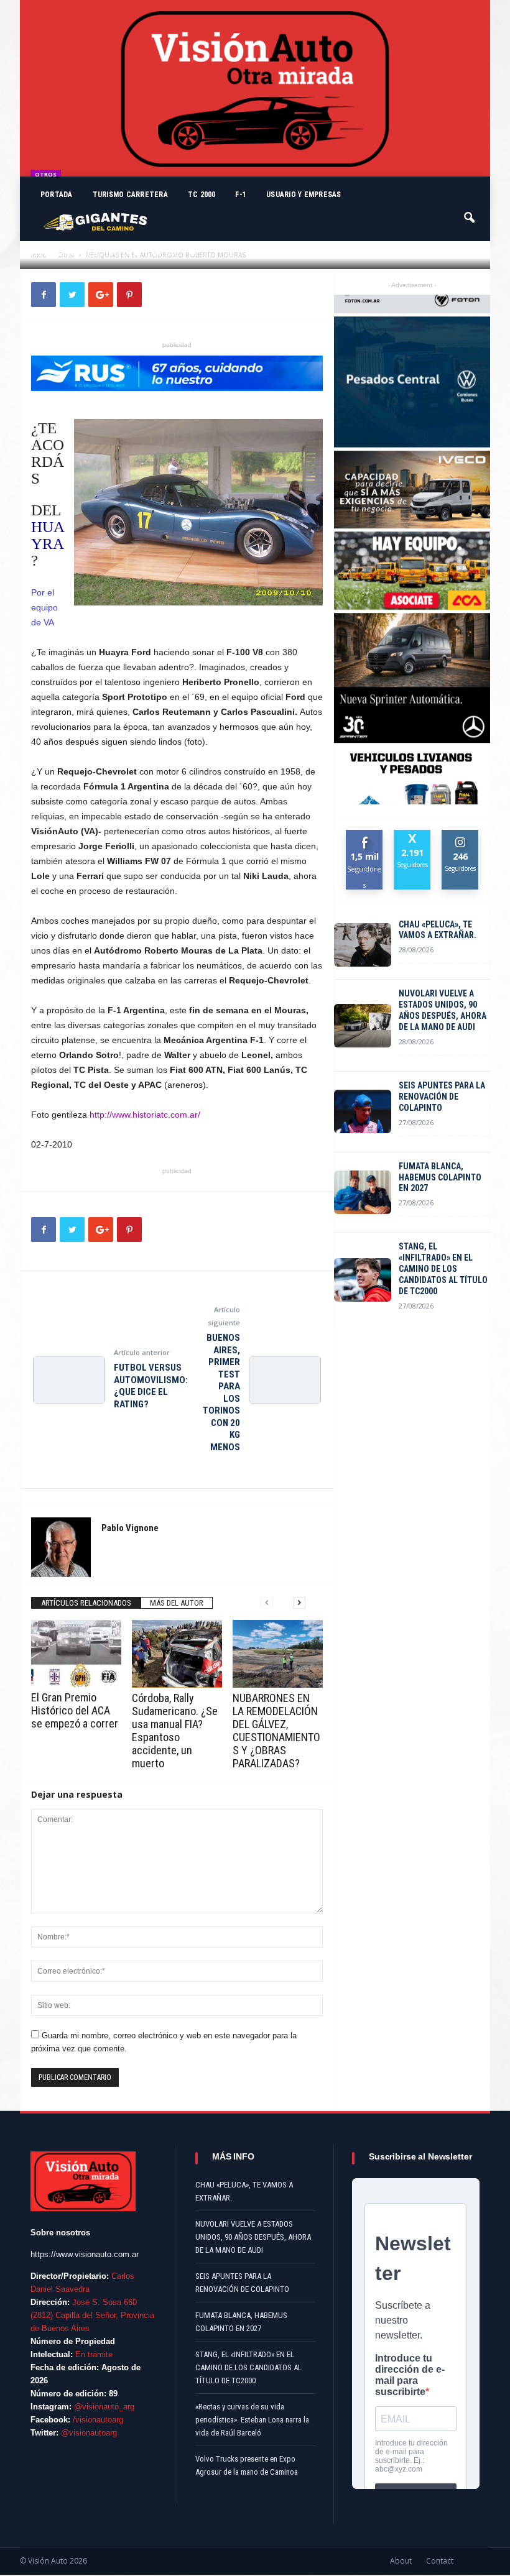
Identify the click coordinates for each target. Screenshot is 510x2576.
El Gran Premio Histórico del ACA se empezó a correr (75, 1710)
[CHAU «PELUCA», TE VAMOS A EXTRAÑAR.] (363, 945)
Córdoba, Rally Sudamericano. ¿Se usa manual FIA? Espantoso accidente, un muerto (175, 1731)
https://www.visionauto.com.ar (85, 2254)
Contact (440, 2561)
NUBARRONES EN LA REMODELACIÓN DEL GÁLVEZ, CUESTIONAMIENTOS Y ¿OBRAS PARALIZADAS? (276, 1731)
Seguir (461, 835)
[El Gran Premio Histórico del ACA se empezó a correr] (76, 1654)
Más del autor (177, 1603)
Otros (46, 174)
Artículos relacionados (86, 1603)
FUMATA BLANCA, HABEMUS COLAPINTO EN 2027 (440, 1177)
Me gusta (365, 839)
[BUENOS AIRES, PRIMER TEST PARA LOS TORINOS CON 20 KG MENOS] (285, 1380)
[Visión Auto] (255, 88)
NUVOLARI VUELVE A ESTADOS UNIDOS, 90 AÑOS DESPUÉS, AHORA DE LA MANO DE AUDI (443, 1010)
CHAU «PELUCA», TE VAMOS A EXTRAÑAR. (438, 930)
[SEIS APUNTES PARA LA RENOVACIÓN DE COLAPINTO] (363, 1111)
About (401, 2561)
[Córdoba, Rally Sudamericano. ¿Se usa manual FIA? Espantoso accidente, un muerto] (177, 1654)
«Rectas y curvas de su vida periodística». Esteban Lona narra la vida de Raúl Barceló (252, 2420)
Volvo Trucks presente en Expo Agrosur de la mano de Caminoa (247, 2465)
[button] (470, 212)
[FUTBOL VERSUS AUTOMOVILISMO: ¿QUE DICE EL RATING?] (69, 1380)
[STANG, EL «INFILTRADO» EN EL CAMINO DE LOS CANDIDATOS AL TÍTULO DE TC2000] (363, 1280)
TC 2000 (202, 195)
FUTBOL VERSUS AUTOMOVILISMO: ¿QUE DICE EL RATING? (151, 1386)
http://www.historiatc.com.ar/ (145, 1115)
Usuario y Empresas (304, 195)
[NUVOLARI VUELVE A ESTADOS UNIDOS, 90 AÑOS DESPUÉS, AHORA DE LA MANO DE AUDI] (363, 1026)
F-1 (241, 195)
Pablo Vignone (70, 253)
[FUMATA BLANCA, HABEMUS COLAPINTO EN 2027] (363, 1192)
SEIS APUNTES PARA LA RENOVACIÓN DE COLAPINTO (442, 1097)
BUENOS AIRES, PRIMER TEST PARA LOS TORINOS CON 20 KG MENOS (221, 1392)
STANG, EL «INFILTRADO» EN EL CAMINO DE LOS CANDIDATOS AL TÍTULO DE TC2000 (443, 1269)
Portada (57, 195)
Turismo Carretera (130, 195)
